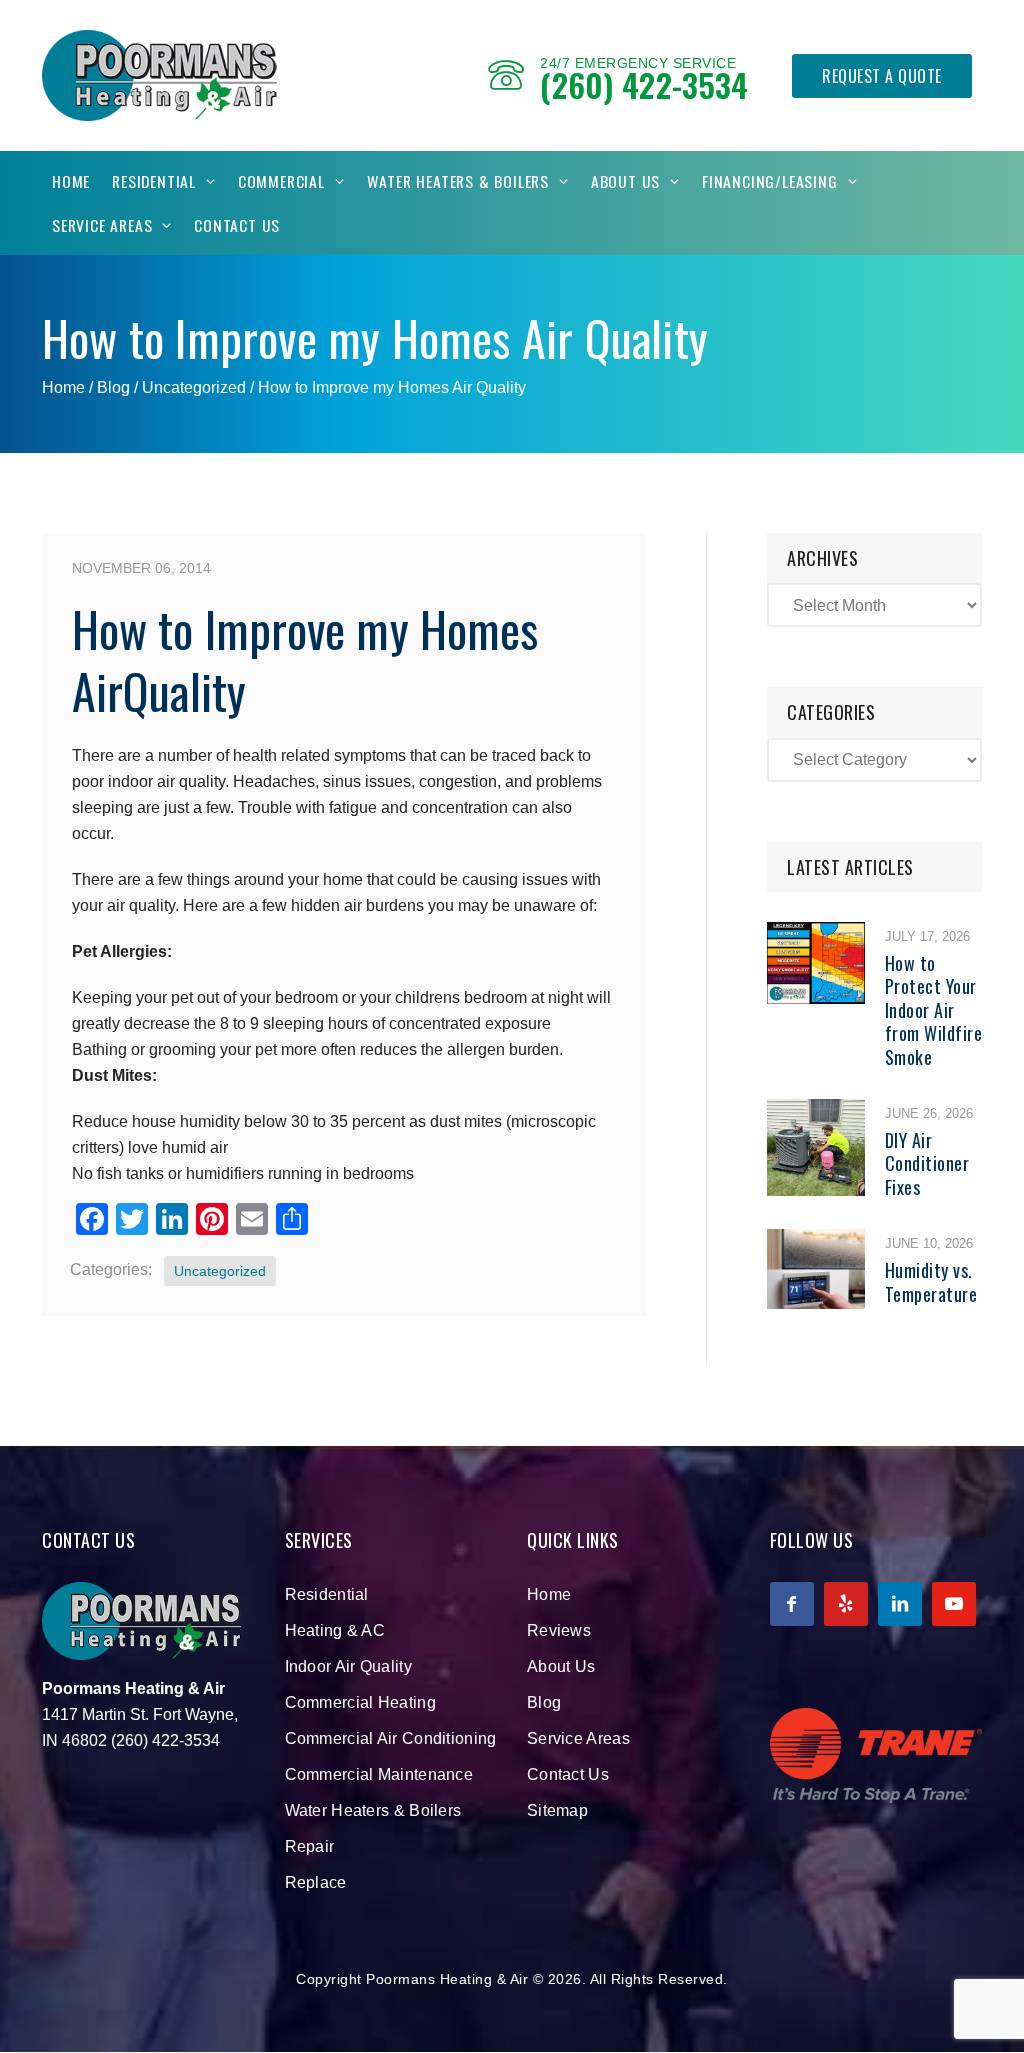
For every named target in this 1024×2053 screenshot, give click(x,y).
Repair (310, 1846)
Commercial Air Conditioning (391, 1738)
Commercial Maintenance (379, 1774)
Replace (316, 1882)
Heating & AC (335, 1630)
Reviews (559, 1630)
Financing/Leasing (770, 181)
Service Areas (102, 225)
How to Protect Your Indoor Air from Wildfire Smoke (934, 1010)
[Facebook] (792, 1604)
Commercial (281, 181)
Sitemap (557, 1810)
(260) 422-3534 (644, 84)
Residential (154, 181)
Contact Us (237, 225)
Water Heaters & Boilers (458, 181)
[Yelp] (846, 1604)
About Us (625, 181)
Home (71, 181)
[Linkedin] (900, 1604)
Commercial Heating (360, 1702)
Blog (544, 1702)
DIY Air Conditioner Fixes (927, 1163)
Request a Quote (882, 76)
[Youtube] (954, 1604)
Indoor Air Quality (348, 1666)
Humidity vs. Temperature (931, 1281)
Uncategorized (194, 387)
